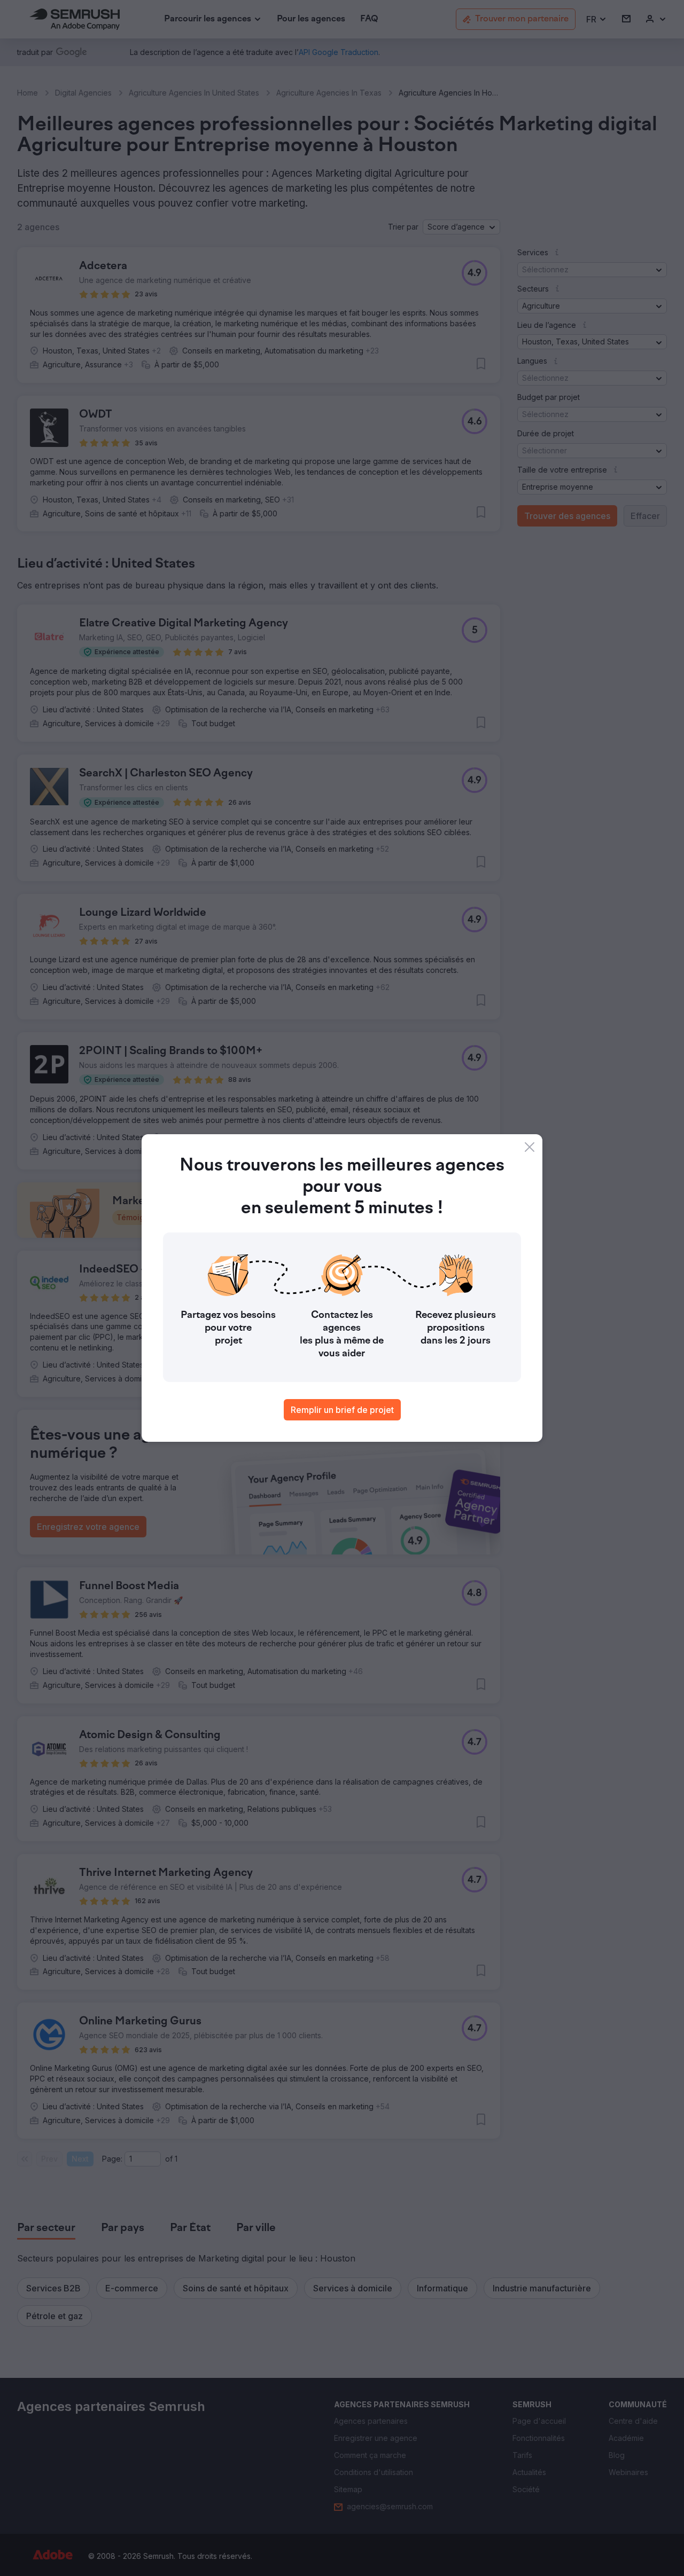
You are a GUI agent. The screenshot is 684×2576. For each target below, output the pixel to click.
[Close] (530, 1147)
